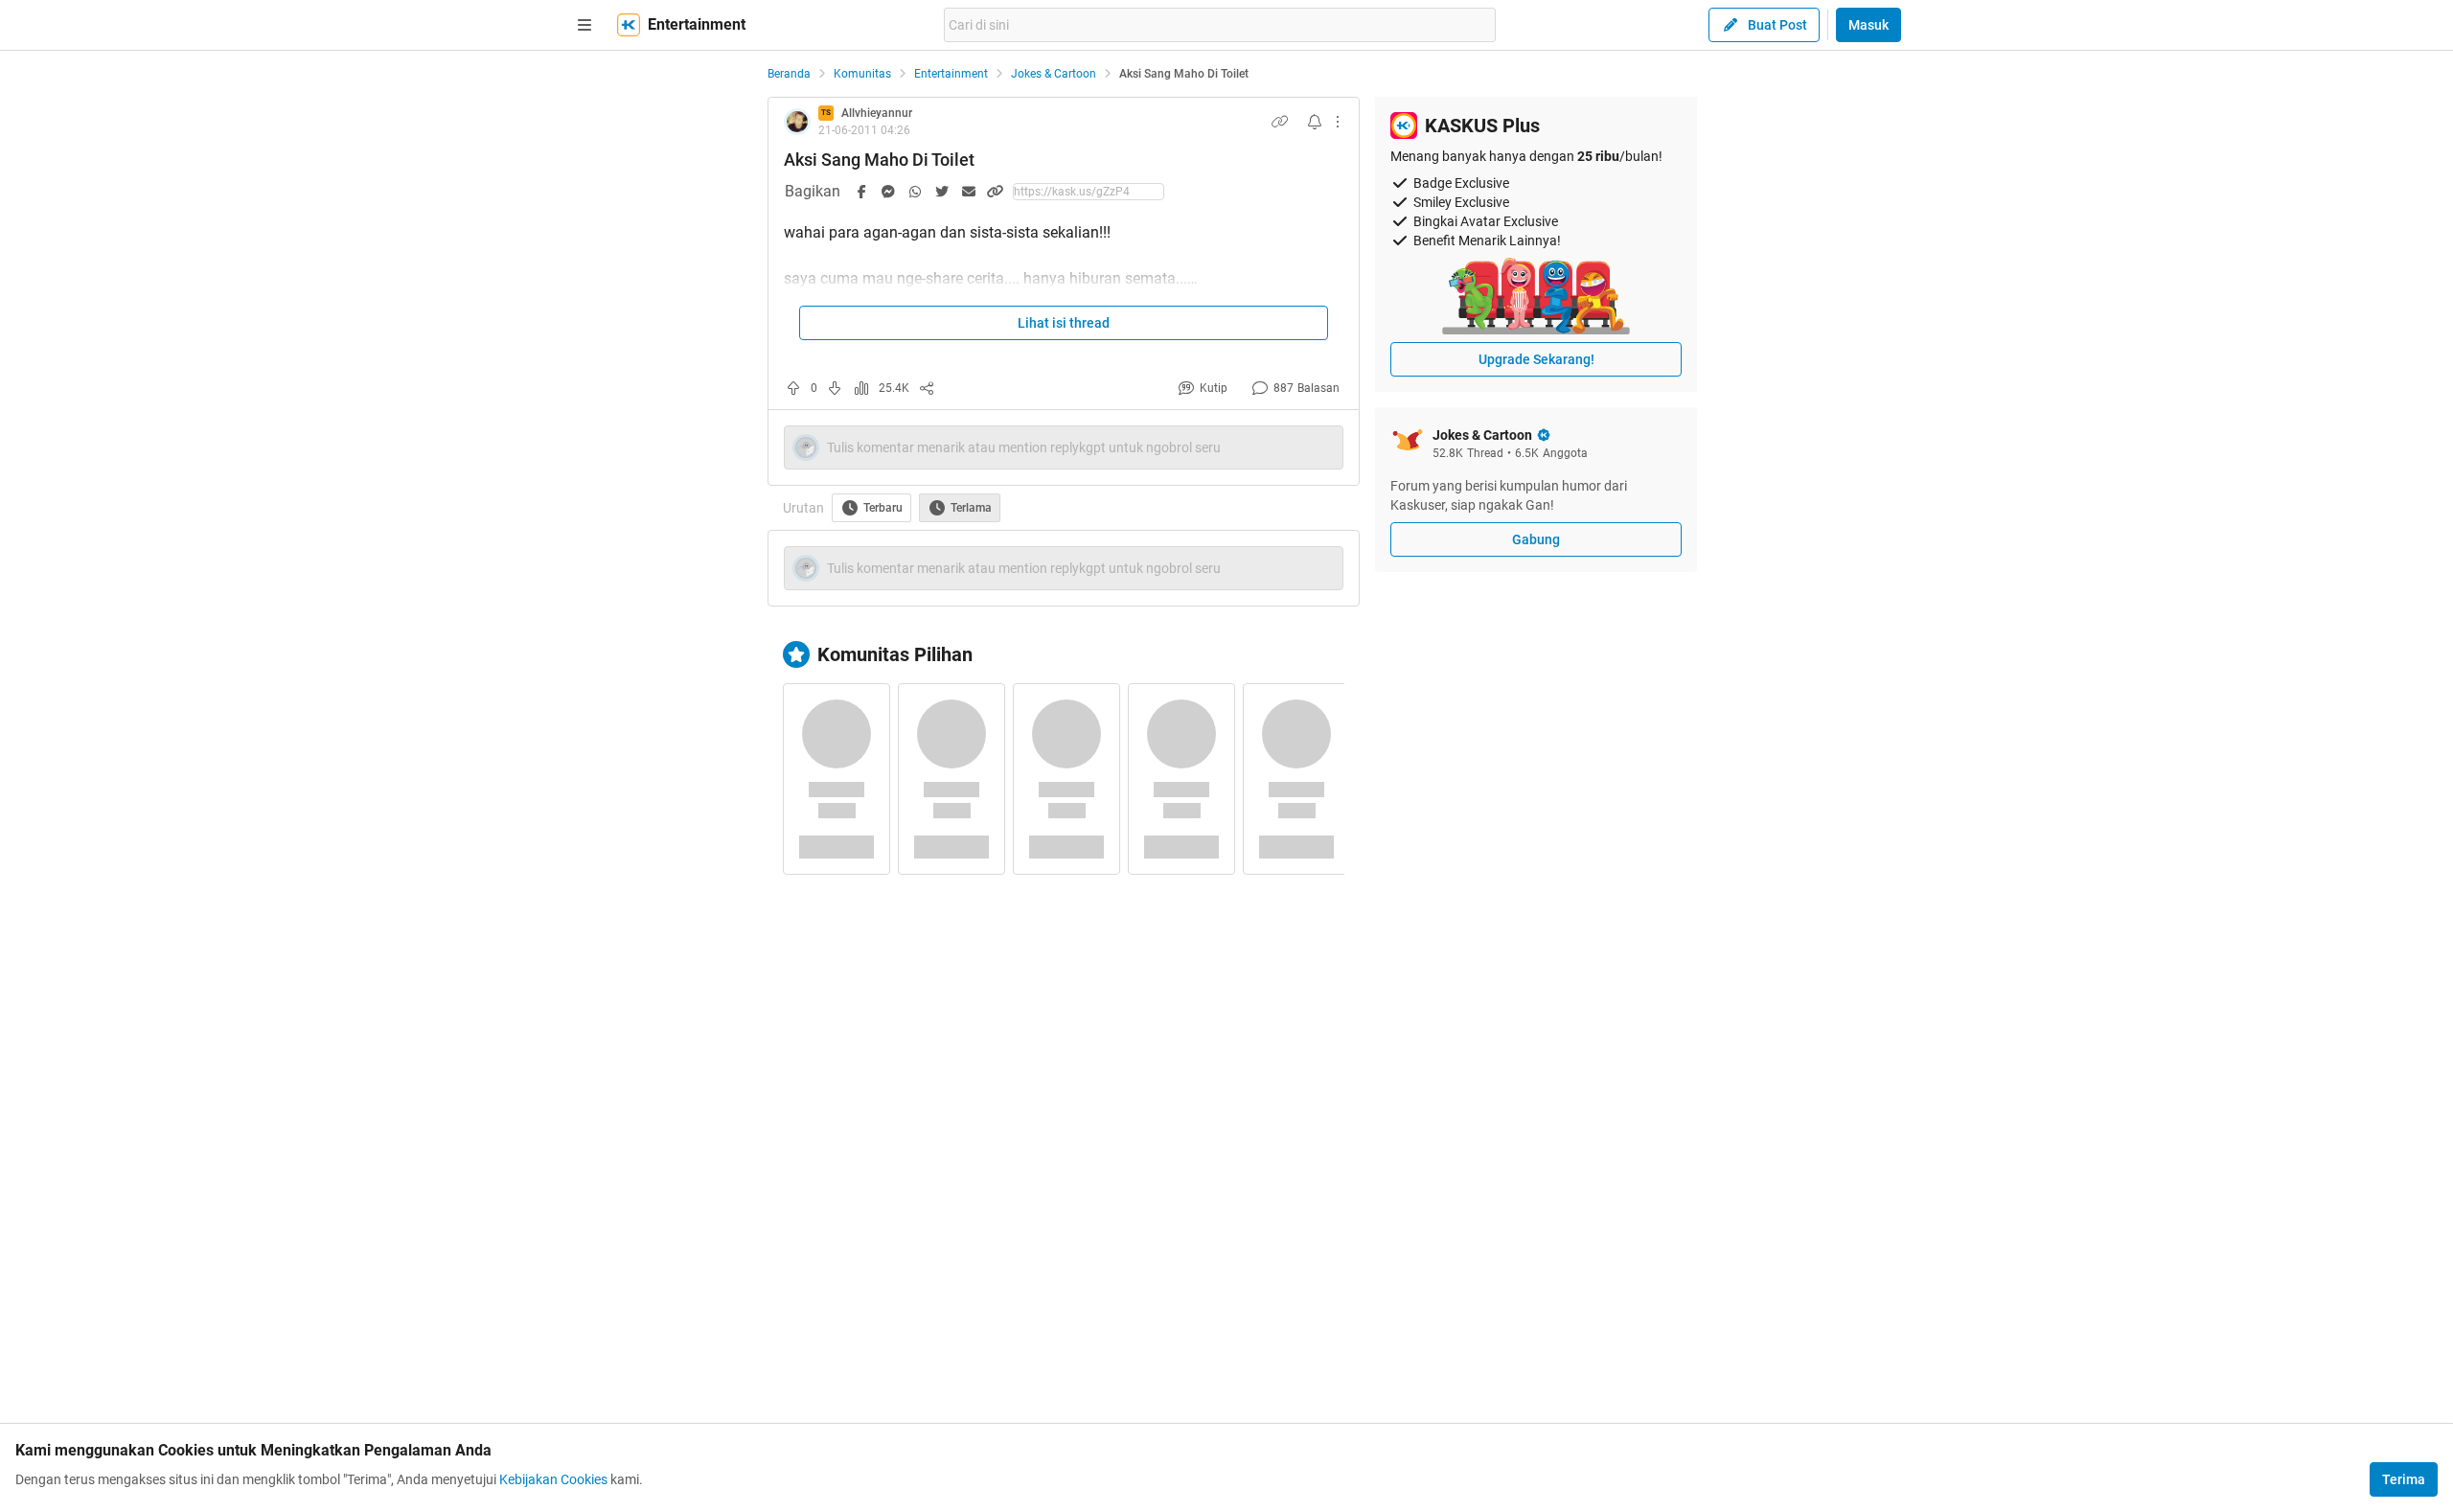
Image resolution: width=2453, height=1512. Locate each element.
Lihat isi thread (1064, 323)
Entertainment (951, 74)
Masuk (1868, 25)
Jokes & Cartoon (1054, 74)
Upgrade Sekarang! (1536, 359)
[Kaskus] (629, 25)
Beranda (789, 74)
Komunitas (862, 74)
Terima (2404, 1479)
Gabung (1536, 539)
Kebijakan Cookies (553, 1479)
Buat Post (1777, 25)
